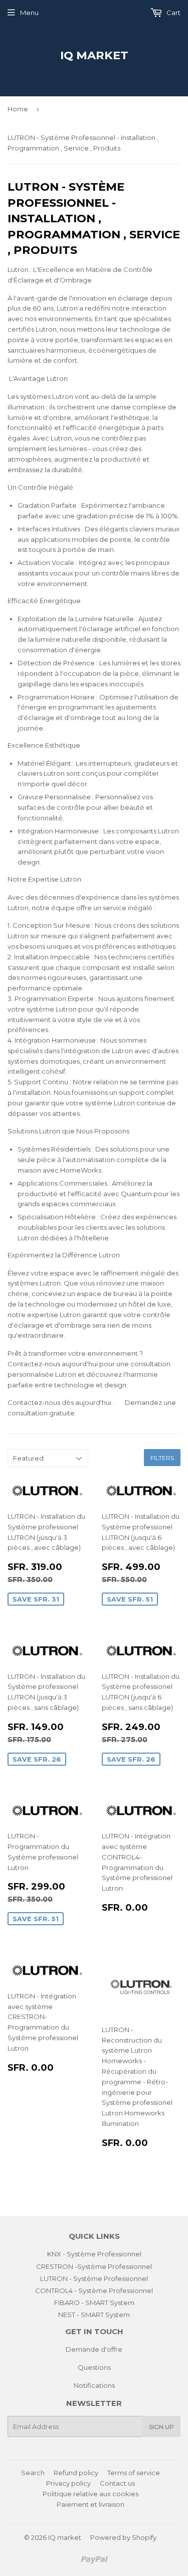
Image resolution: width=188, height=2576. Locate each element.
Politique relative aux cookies (90, 2494)
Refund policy (76, 2473)
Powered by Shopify (123, 2537)
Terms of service (134, 2473)
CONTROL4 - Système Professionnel (94, 2291)
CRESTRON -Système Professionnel (94, 2266)
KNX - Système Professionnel (94, 2254)
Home (18, 109)
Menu (29, 13)
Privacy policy (68, 2483)
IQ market (94, 55)
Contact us (117, 2483)
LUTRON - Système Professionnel (94, 2278)
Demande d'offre (94, 2349)
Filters (162, 1458)
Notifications (94, 2385)
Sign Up (161, 2427)
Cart (173, 13)
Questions (94, 2367)
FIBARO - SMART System (94, 2303)
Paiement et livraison (90, 2504)
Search (33, 2473)
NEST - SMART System (94, 2315)
